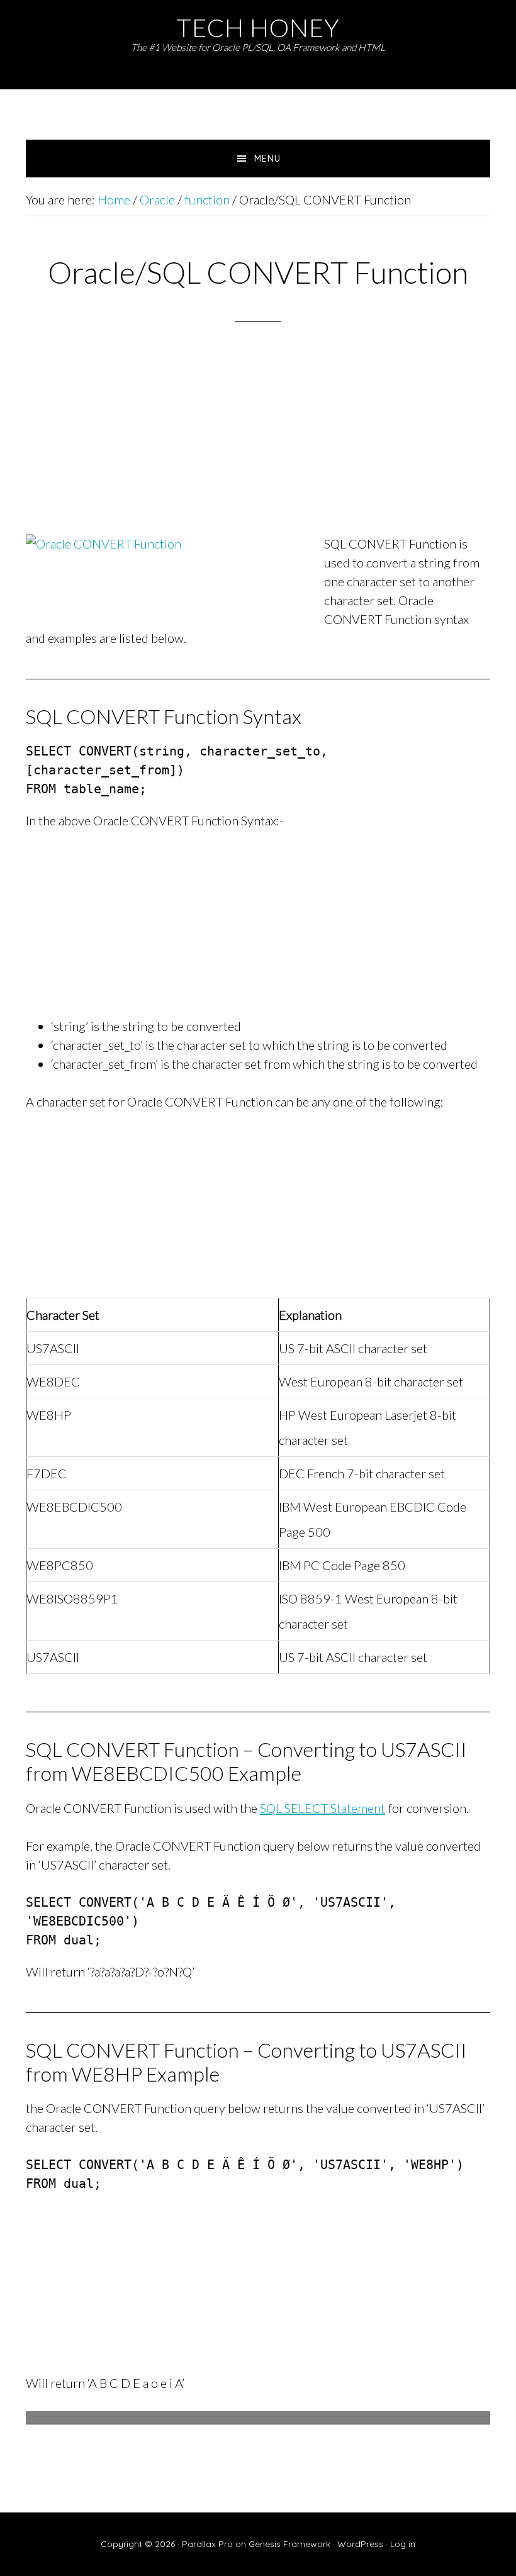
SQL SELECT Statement (322, 1808)
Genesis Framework (289, 2544)
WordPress (360, 2544)
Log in (403, 2544)
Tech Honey (258, 27)
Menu (267, 159)
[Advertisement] (258, 445)
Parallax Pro (207, 2544)
